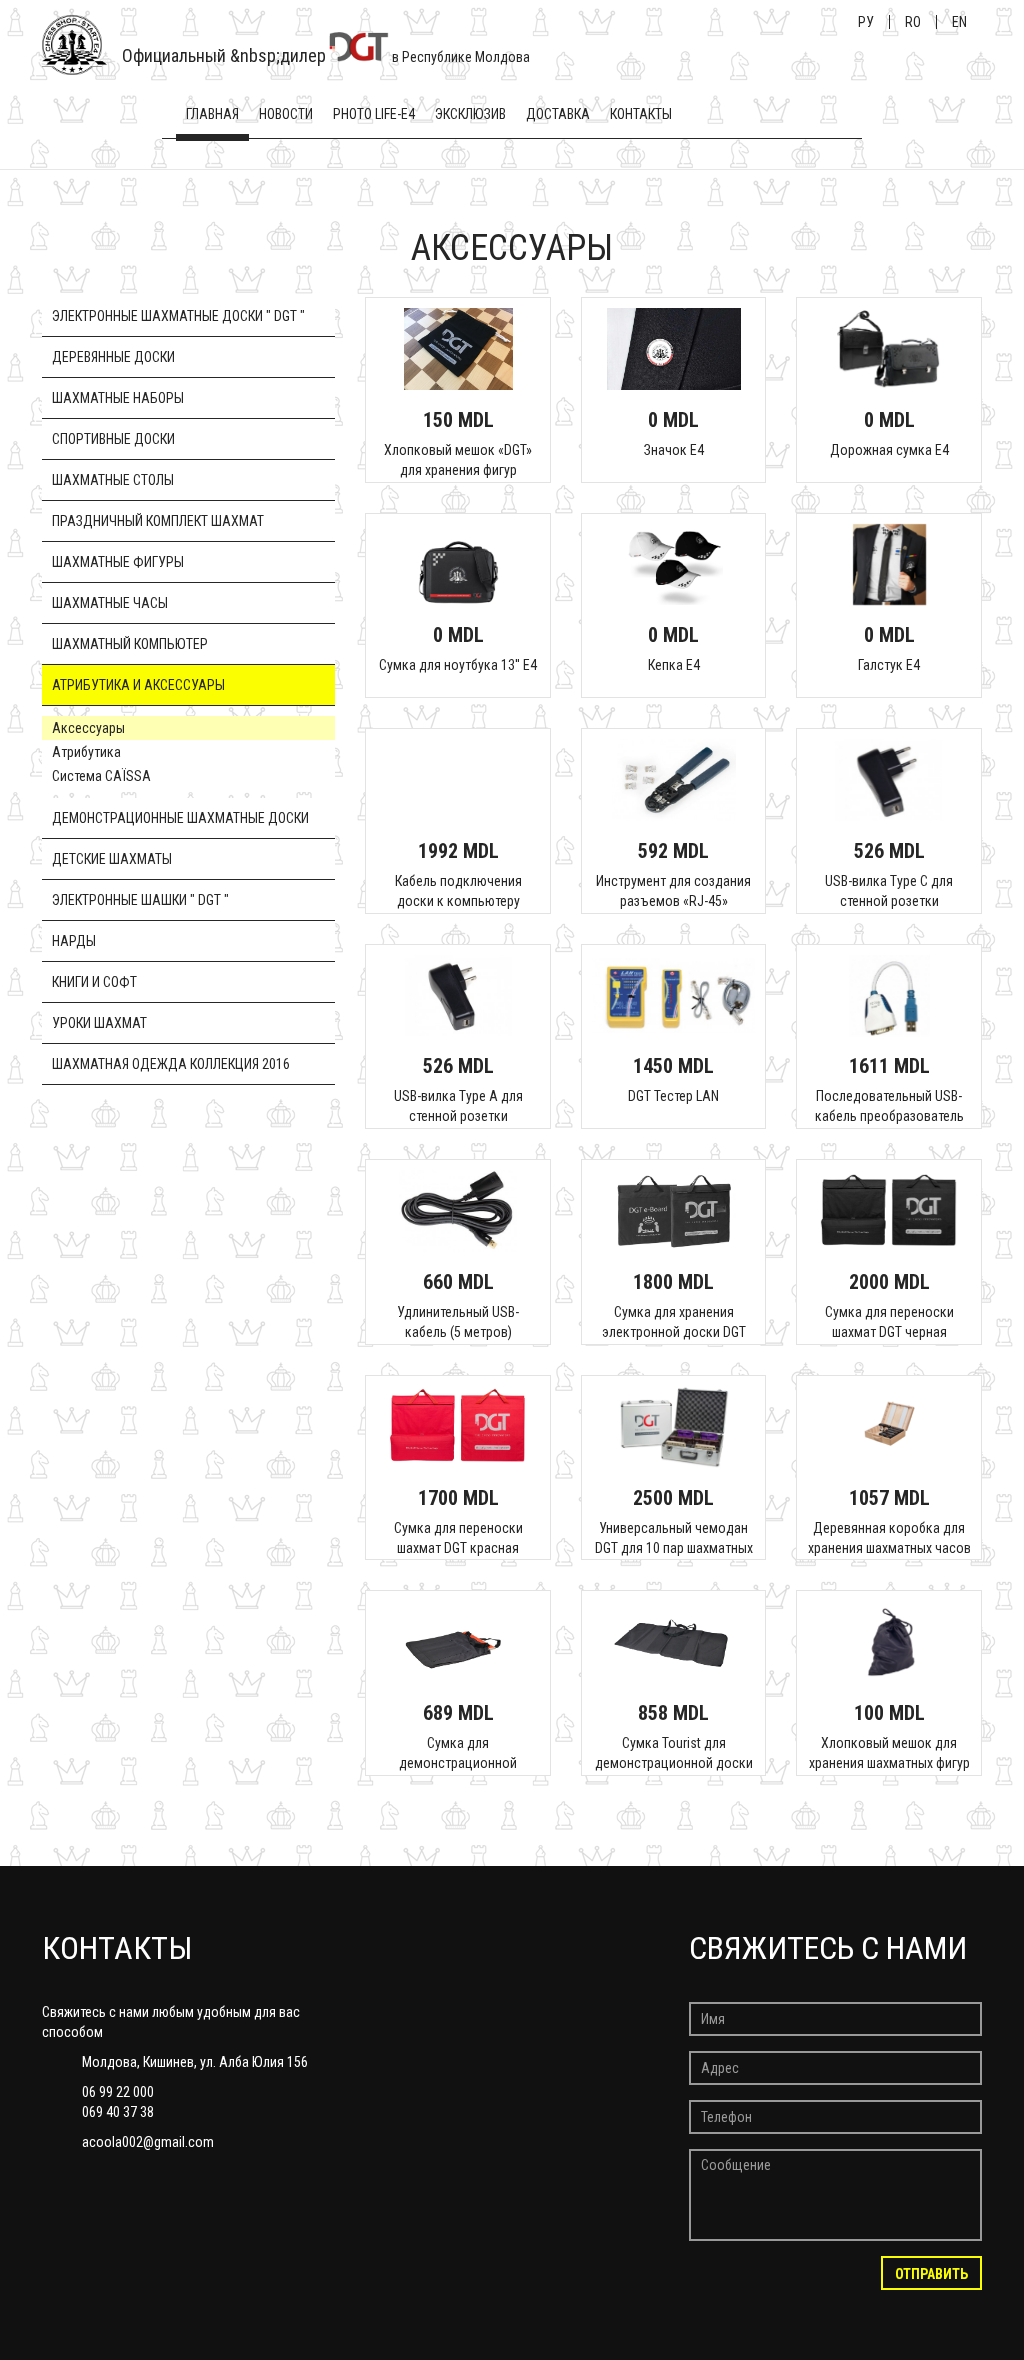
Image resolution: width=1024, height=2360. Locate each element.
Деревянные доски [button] (113, 357)
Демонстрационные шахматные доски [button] (180, 818)
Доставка (558, 114)
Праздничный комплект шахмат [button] (158, 521)
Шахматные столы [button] (113, 480)
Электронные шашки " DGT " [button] (140, 900)
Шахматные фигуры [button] (118, 562)
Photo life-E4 (374, 114)
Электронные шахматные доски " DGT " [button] (178, 316)
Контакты (641, 114)
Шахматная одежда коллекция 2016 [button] (171, 1064)
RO (913, 22)
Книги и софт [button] (94, 982)
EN (959, 22)
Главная (212, 114)
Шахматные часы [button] (110, 603)
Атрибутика (86, 752)
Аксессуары (88, 728)
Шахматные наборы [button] (118, 398)
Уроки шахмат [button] (99, 1023)
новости (286, 114)
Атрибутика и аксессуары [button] (138, 685)
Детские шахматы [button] (112, 859)
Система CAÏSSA (101, 776)
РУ (866, 22)
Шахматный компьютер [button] (130, 644)
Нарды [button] (74, 941)
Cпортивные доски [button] (113, 439)
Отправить (931, 2274)
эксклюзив (470, 114)
